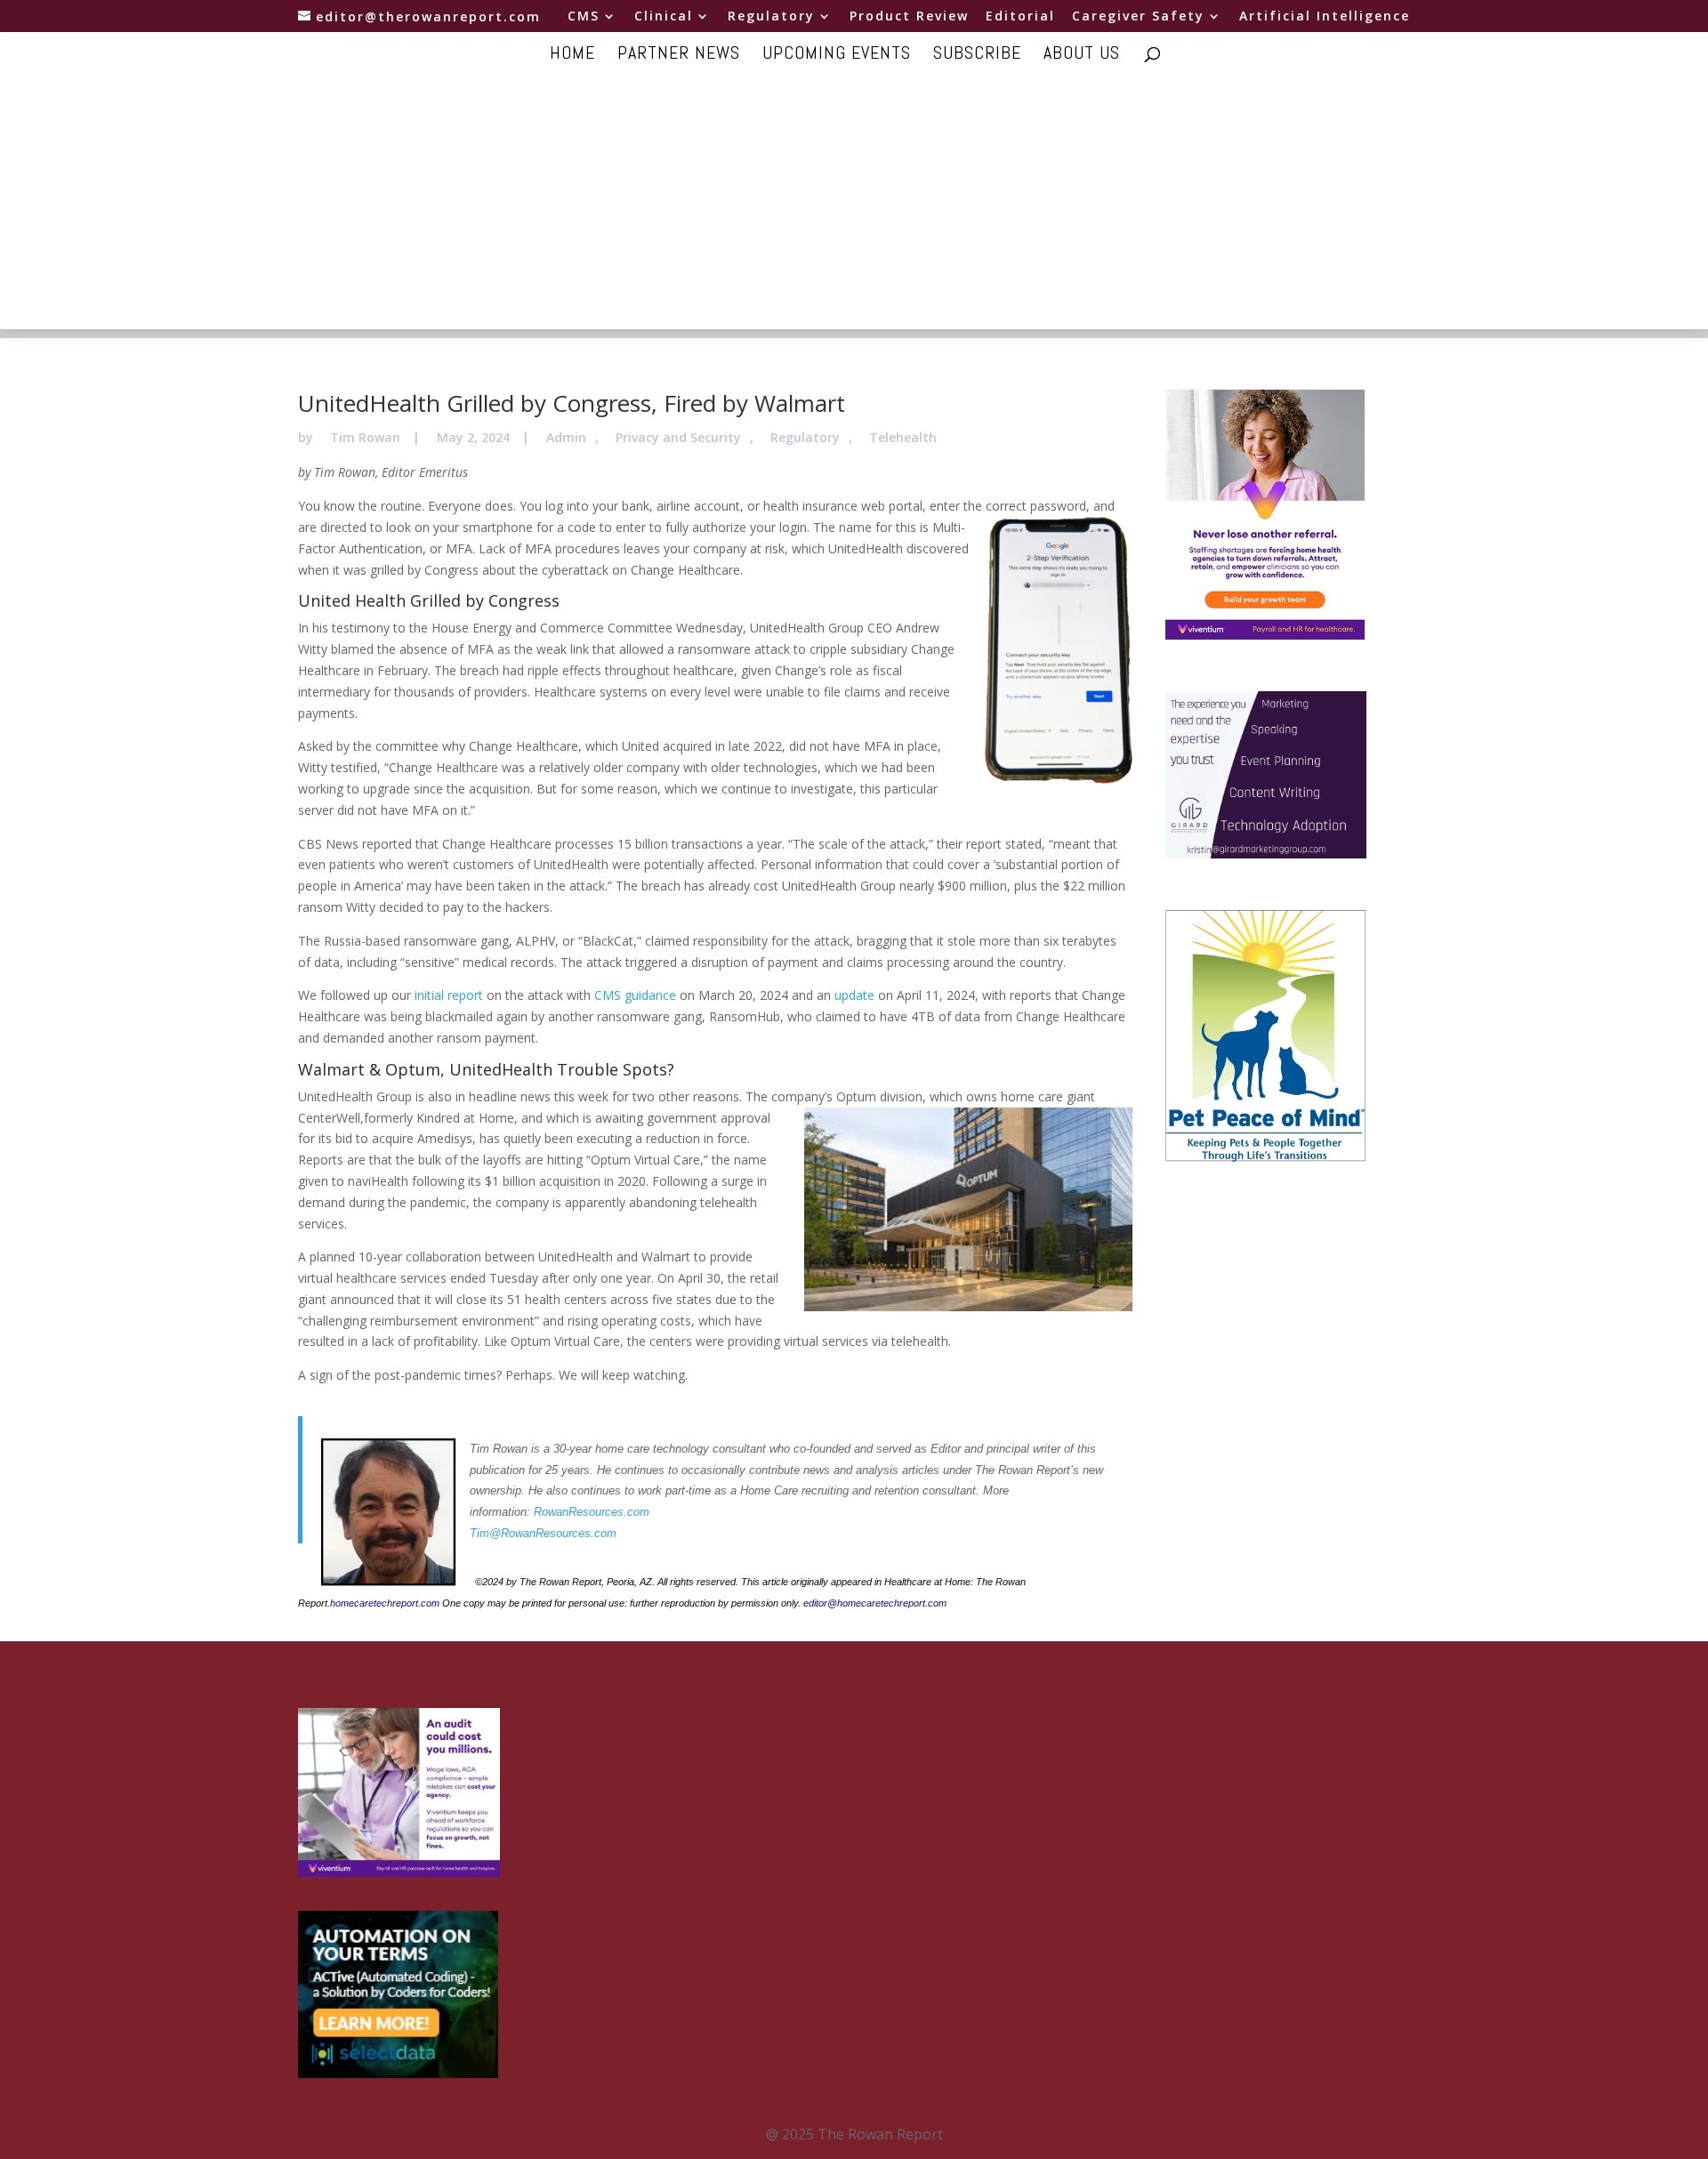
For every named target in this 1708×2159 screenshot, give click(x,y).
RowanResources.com (592, 1512)
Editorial (1020, 17)
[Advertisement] (854, 205)
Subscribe (977, 55)
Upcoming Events (837, 55)
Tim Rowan (365, 437)
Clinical (664, 17)
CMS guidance (635, 995)
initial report (449, 995)
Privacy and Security (678, 437)
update (854, 995)
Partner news (679, 55)
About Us (1082, 55)
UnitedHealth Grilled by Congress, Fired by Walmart (572, 403)
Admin (566, 437)
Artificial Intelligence (1325, 17)
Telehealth (903, 437)
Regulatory (771, 17)
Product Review (909, 17)
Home (572, 55)
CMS (584, 17)
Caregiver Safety (1138, 17)
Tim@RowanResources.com (543, 1533)
